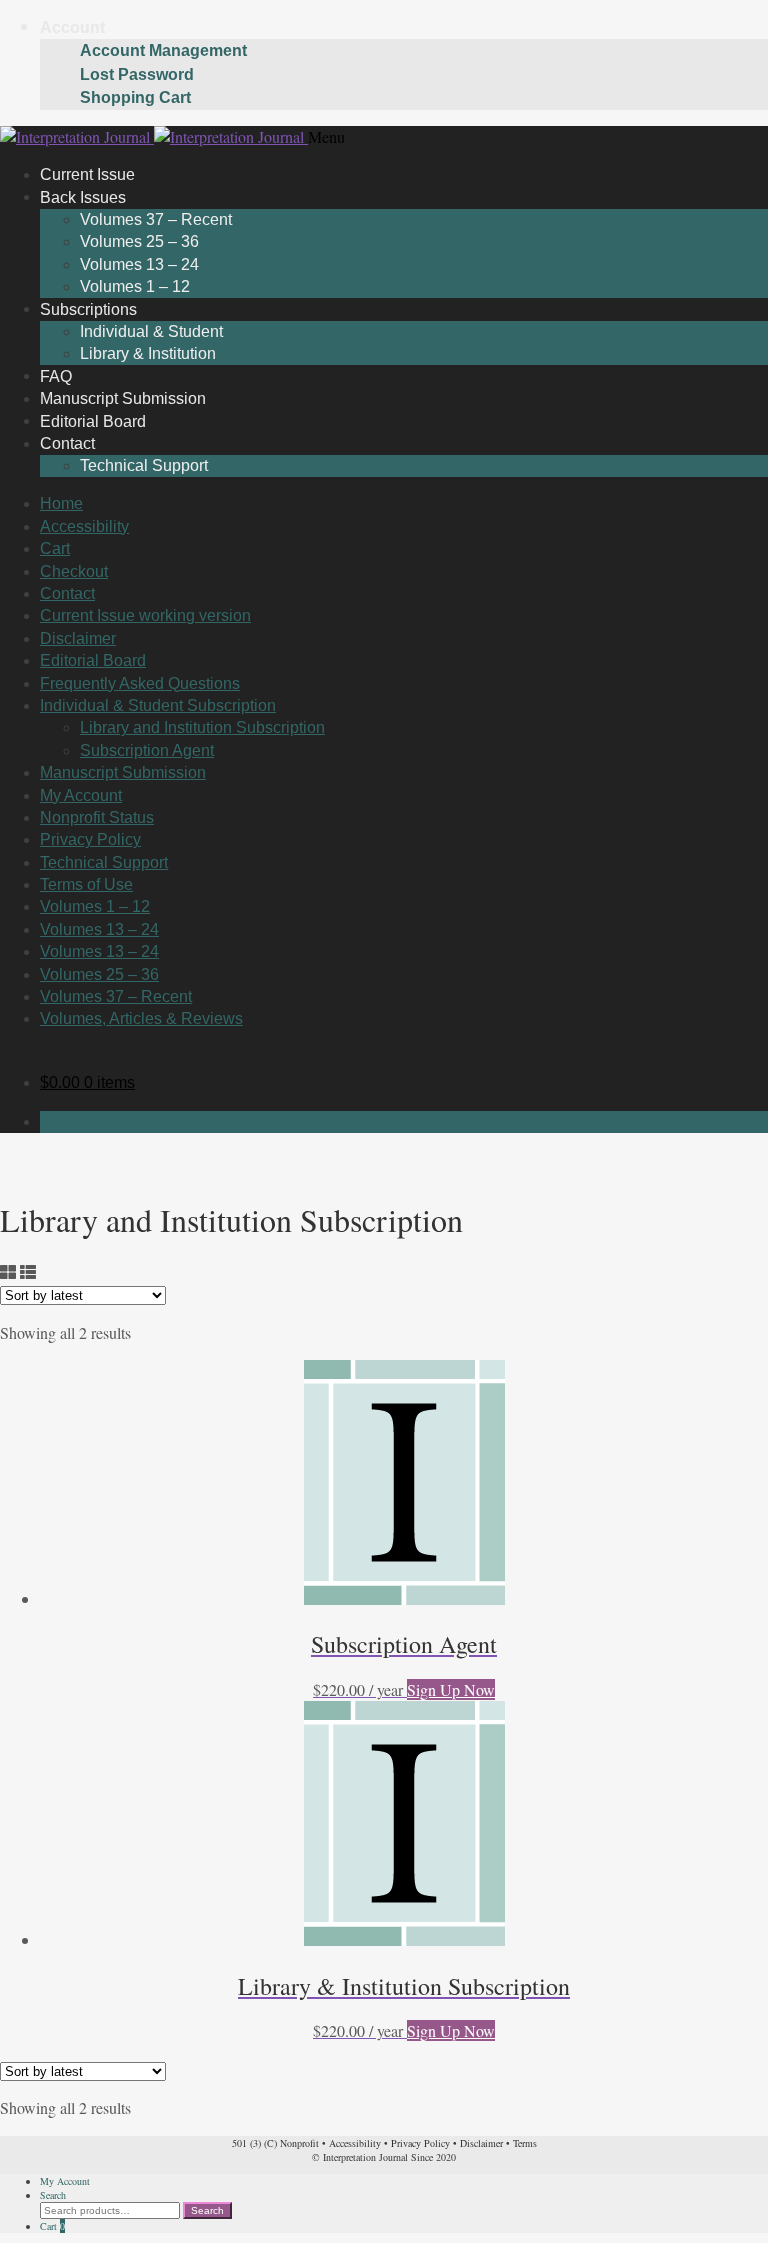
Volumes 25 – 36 (139, 241)
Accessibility (84, 526)
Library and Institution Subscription (202, 727)
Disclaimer (78, 638)
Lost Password (137, 74)
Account (72, 27)
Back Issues (83, 196)
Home (61, 503)
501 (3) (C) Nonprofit (275, 2143)
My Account (81, 795)
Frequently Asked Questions (140, 683)
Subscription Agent (147, 750)
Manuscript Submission (123, 772)
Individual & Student (151, 331)
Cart (55, 548)
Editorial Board (93, 660)
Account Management (163, 50)
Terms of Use (86, 884)
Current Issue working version (145, 615)
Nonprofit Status (97, 817)
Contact (67, 443)
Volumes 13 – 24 (139, 264)
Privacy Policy (90, 839)
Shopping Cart (135, 97)
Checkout (74, 571)
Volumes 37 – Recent (156, 219)
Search (53, 2195)
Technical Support (144, 465)
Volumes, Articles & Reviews (141, 1018)
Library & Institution (148, 353)
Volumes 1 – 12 (95, 906)
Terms (525, 2143)
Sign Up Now (451, 1689)
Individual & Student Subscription (158, 705)
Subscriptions (88, 308)
